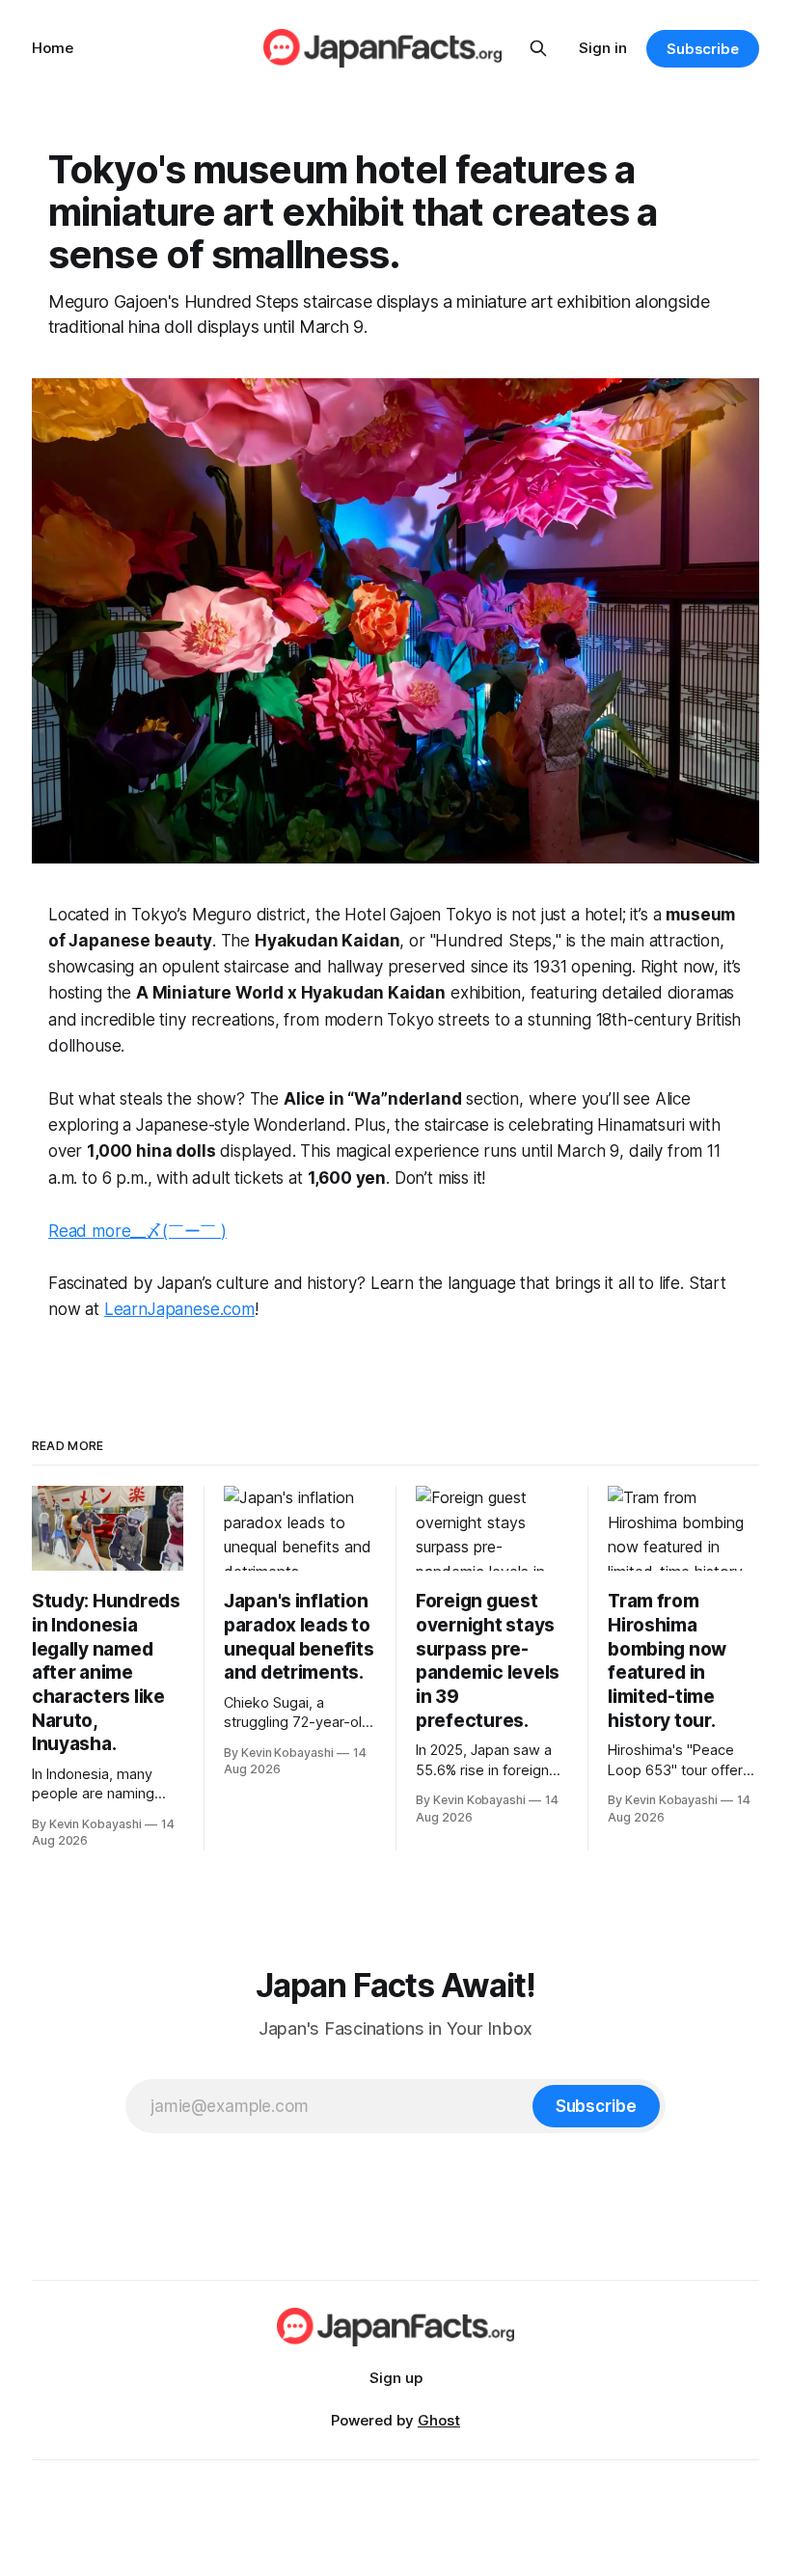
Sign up (396, 2378)
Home (53, 48)
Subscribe (703, 49)
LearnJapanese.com (179, 1309)
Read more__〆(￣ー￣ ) (137, 1231)
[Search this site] (538, 48)
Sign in (603, 48)
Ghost (439, 2420)
